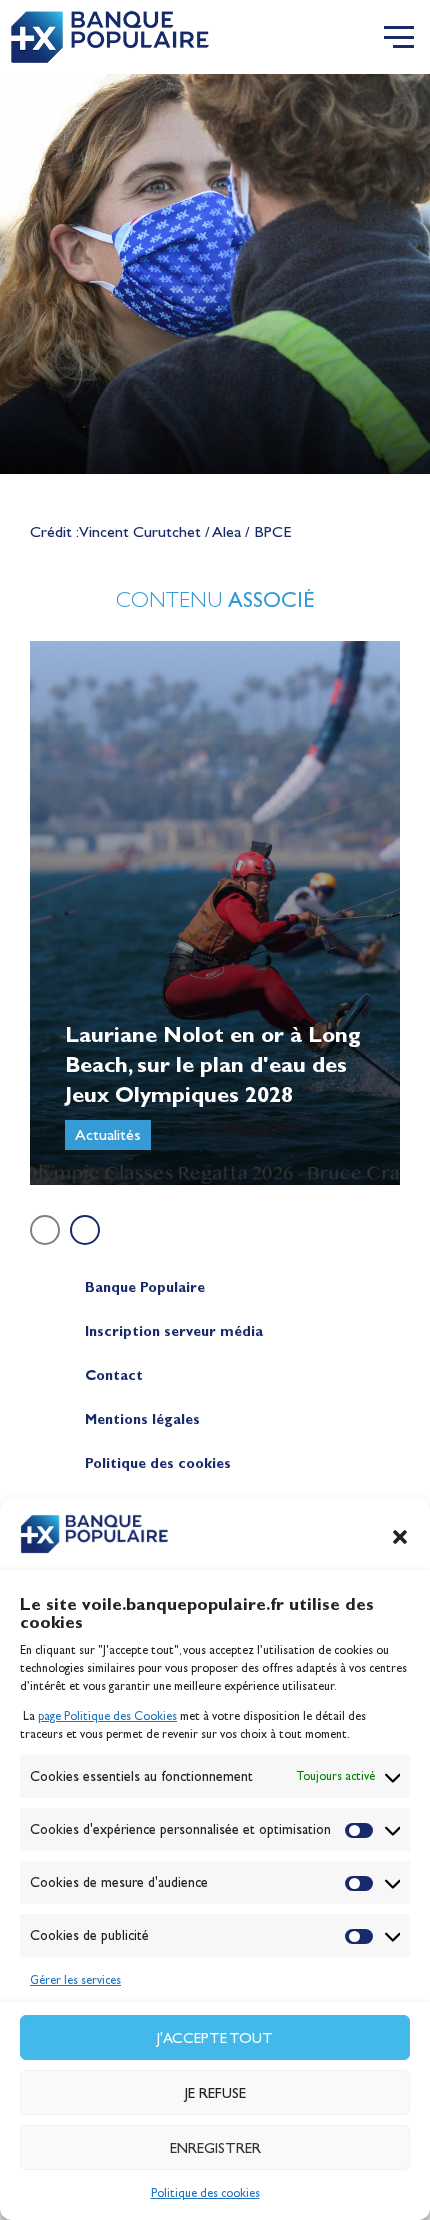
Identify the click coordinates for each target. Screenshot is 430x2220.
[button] (400, 1537)
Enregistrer (215, 2148)
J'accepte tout (215, 2038)
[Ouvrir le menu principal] (399, 37)
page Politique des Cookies (107, 1716)
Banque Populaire (145, 1287)
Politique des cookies (205, 2193)
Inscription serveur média (174, 1331)
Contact (114, 1375)
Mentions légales (142, 1419)
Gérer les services (75, 1980)
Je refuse (215, 2093)
